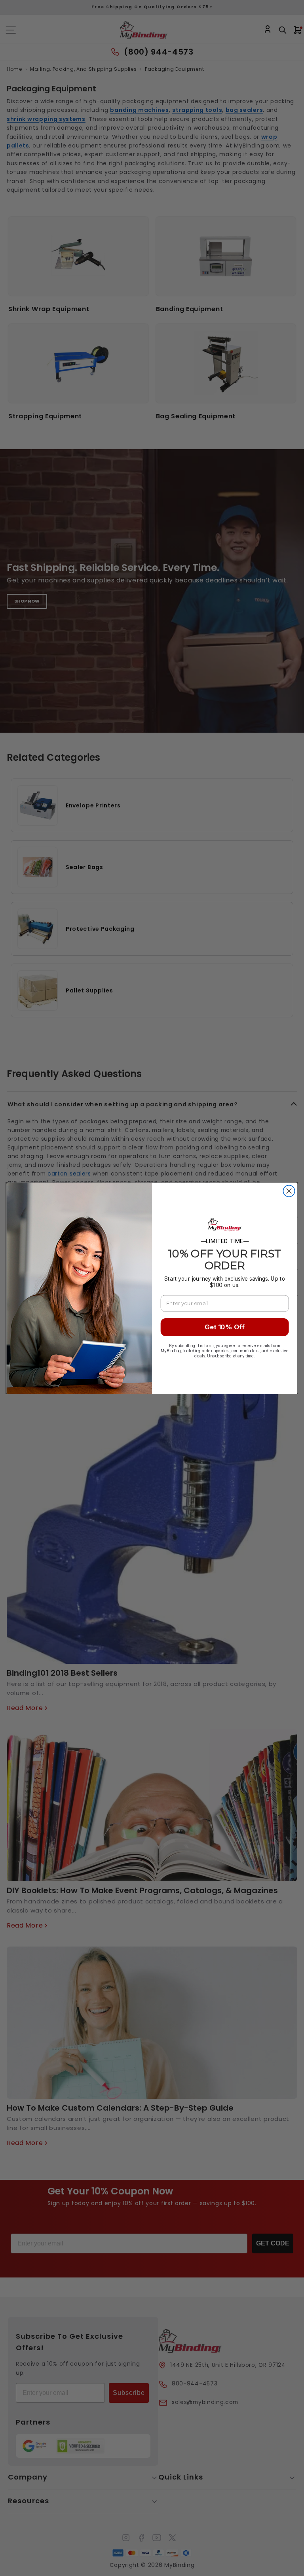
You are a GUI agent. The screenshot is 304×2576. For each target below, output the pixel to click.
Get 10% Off (225, 1327)
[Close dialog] (289, 1191)
